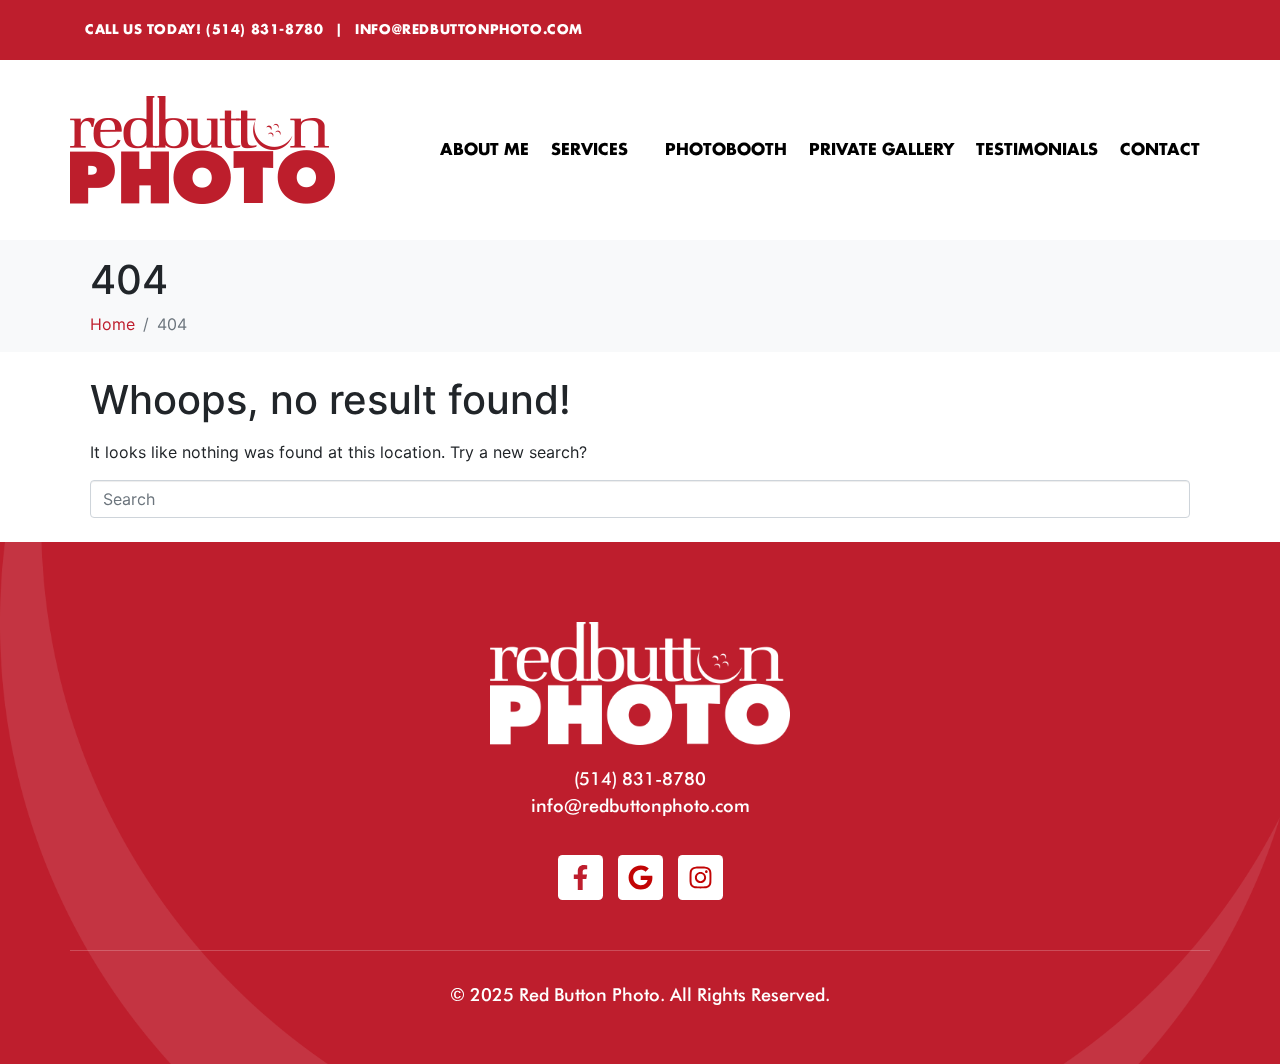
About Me (484, 150)
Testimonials (1037, 150)
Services (589, 150)
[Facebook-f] (580, 877)
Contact (1160, 150)
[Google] (640, 877)
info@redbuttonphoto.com (469, 29)
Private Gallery (881, 150)
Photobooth (726, 150)
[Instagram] (700, 877)
